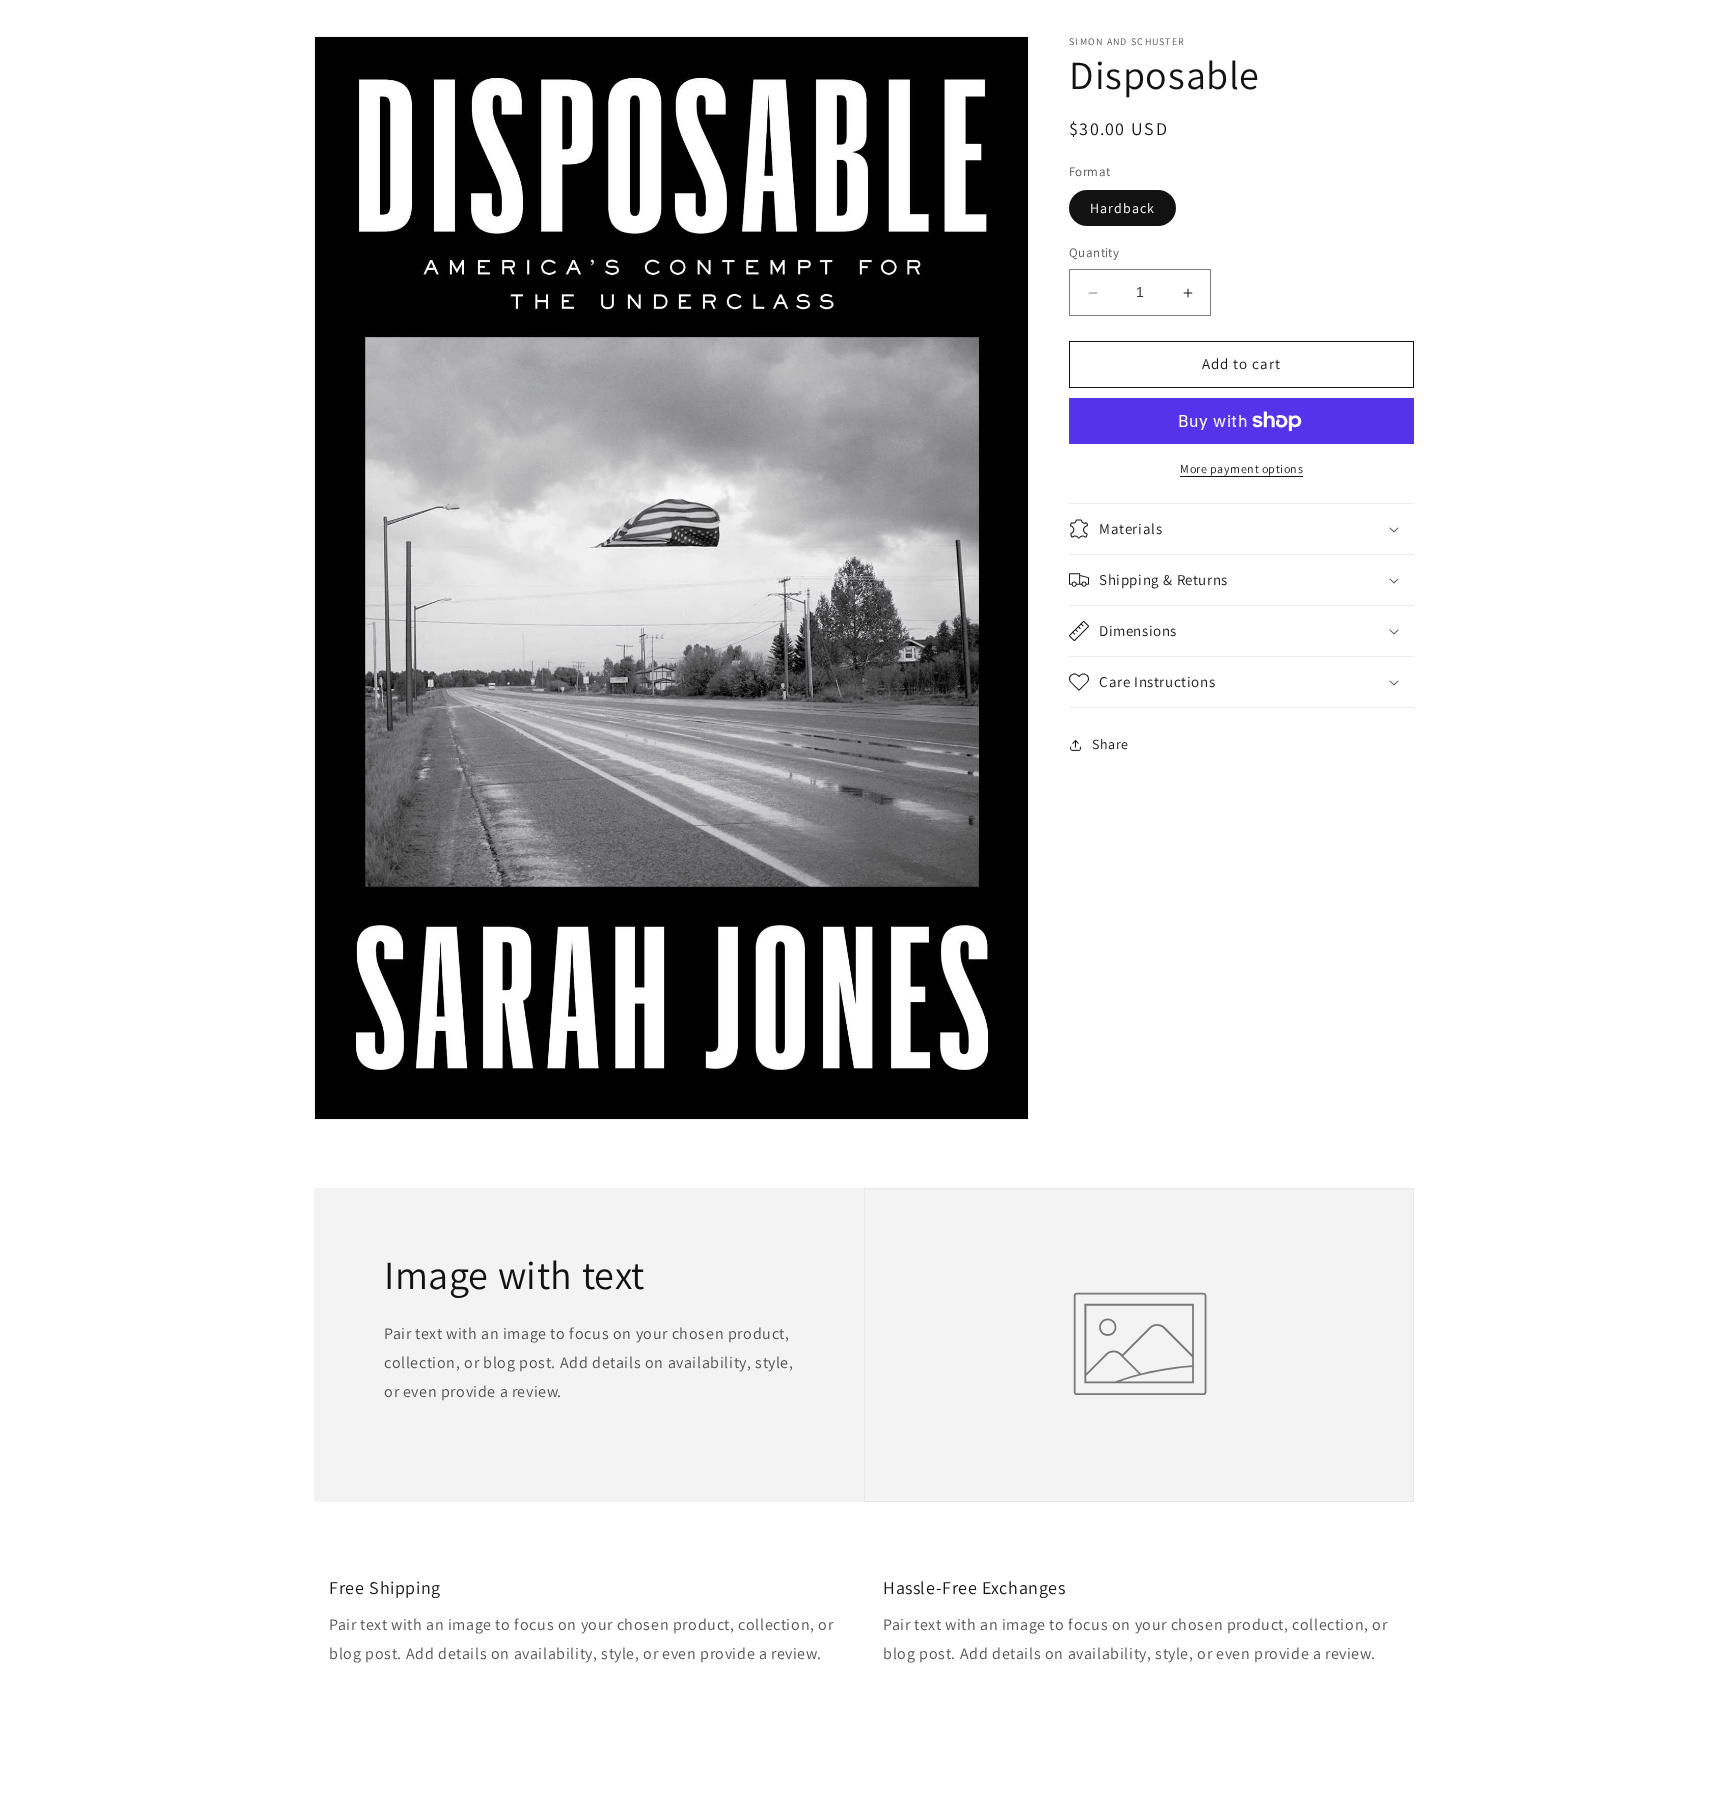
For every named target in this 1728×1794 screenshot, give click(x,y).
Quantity (1094, 253)
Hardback (1122, 209)
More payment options (1241, 468)
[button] (1241, 529)
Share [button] (1110, 744)
